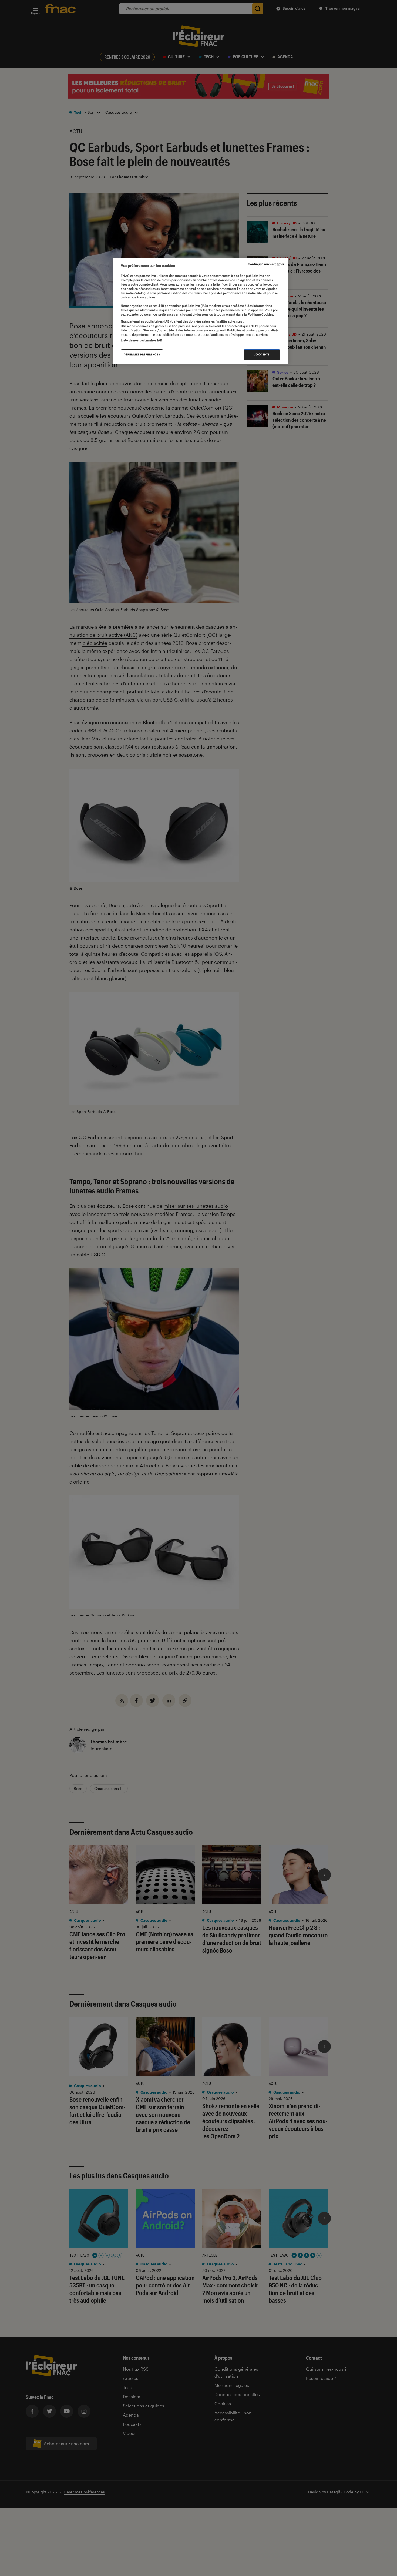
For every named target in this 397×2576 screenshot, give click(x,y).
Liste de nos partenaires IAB (142, 340)
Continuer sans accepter (266, 264)
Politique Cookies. (260, 314)
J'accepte (262, 355)
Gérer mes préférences (142, 355)
